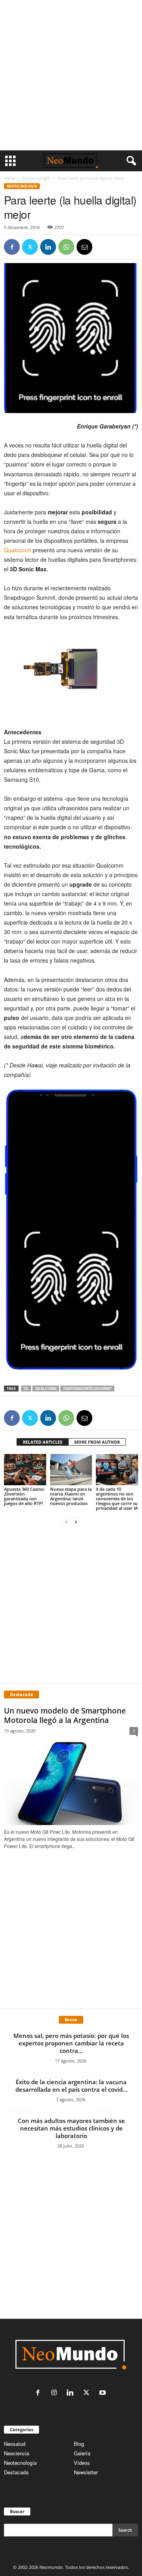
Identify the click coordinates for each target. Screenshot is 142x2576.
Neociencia (17, 2453)
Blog (79, 2444)
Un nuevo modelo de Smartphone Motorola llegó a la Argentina (65, 1715)
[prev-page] (66, 1521)
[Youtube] (104, 2393)
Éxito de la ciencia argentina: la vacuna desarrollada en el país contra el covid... (71, 2086)
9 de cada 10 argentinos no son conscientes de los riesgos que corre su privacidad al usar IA (117, 1498)
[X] (30, 247)
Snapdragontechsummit (87, 1388)
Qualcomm (18, 550)
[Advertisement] (71, 75)
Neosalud (15, 2444)
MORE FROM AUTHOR (97, 1442)
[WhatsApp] (66, 247)
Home (9, 178)
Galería (82, 2453)
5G (26, 1388)
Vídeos (82, 2463)
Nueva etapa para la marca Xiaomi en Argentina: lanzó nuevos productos (71, 1496)
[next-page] (76, 1521)
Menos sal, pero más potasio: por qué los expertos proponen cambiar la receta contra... (71, 2043)
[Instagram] (56, 2393)
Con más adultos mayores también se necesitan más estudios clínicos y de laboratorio (71, 2128)
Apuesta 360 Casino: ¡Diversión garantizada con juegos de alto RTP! (24, 1496)
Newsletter (86, 2472)
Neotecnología (20, 2463)
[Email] (84, 247)
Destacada (16, 2472)
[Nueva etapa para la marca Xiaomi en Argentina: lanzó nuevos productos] (71, 1470)
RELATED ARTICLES (43, 1442)
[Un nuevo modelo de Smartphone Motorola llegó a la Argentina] (71, 1782)
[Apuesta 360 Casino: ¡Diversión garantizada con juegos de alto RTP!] (25, 1470)
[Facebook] (12, 247)
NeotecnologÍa (36, 178)
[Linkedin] (48, 247)
